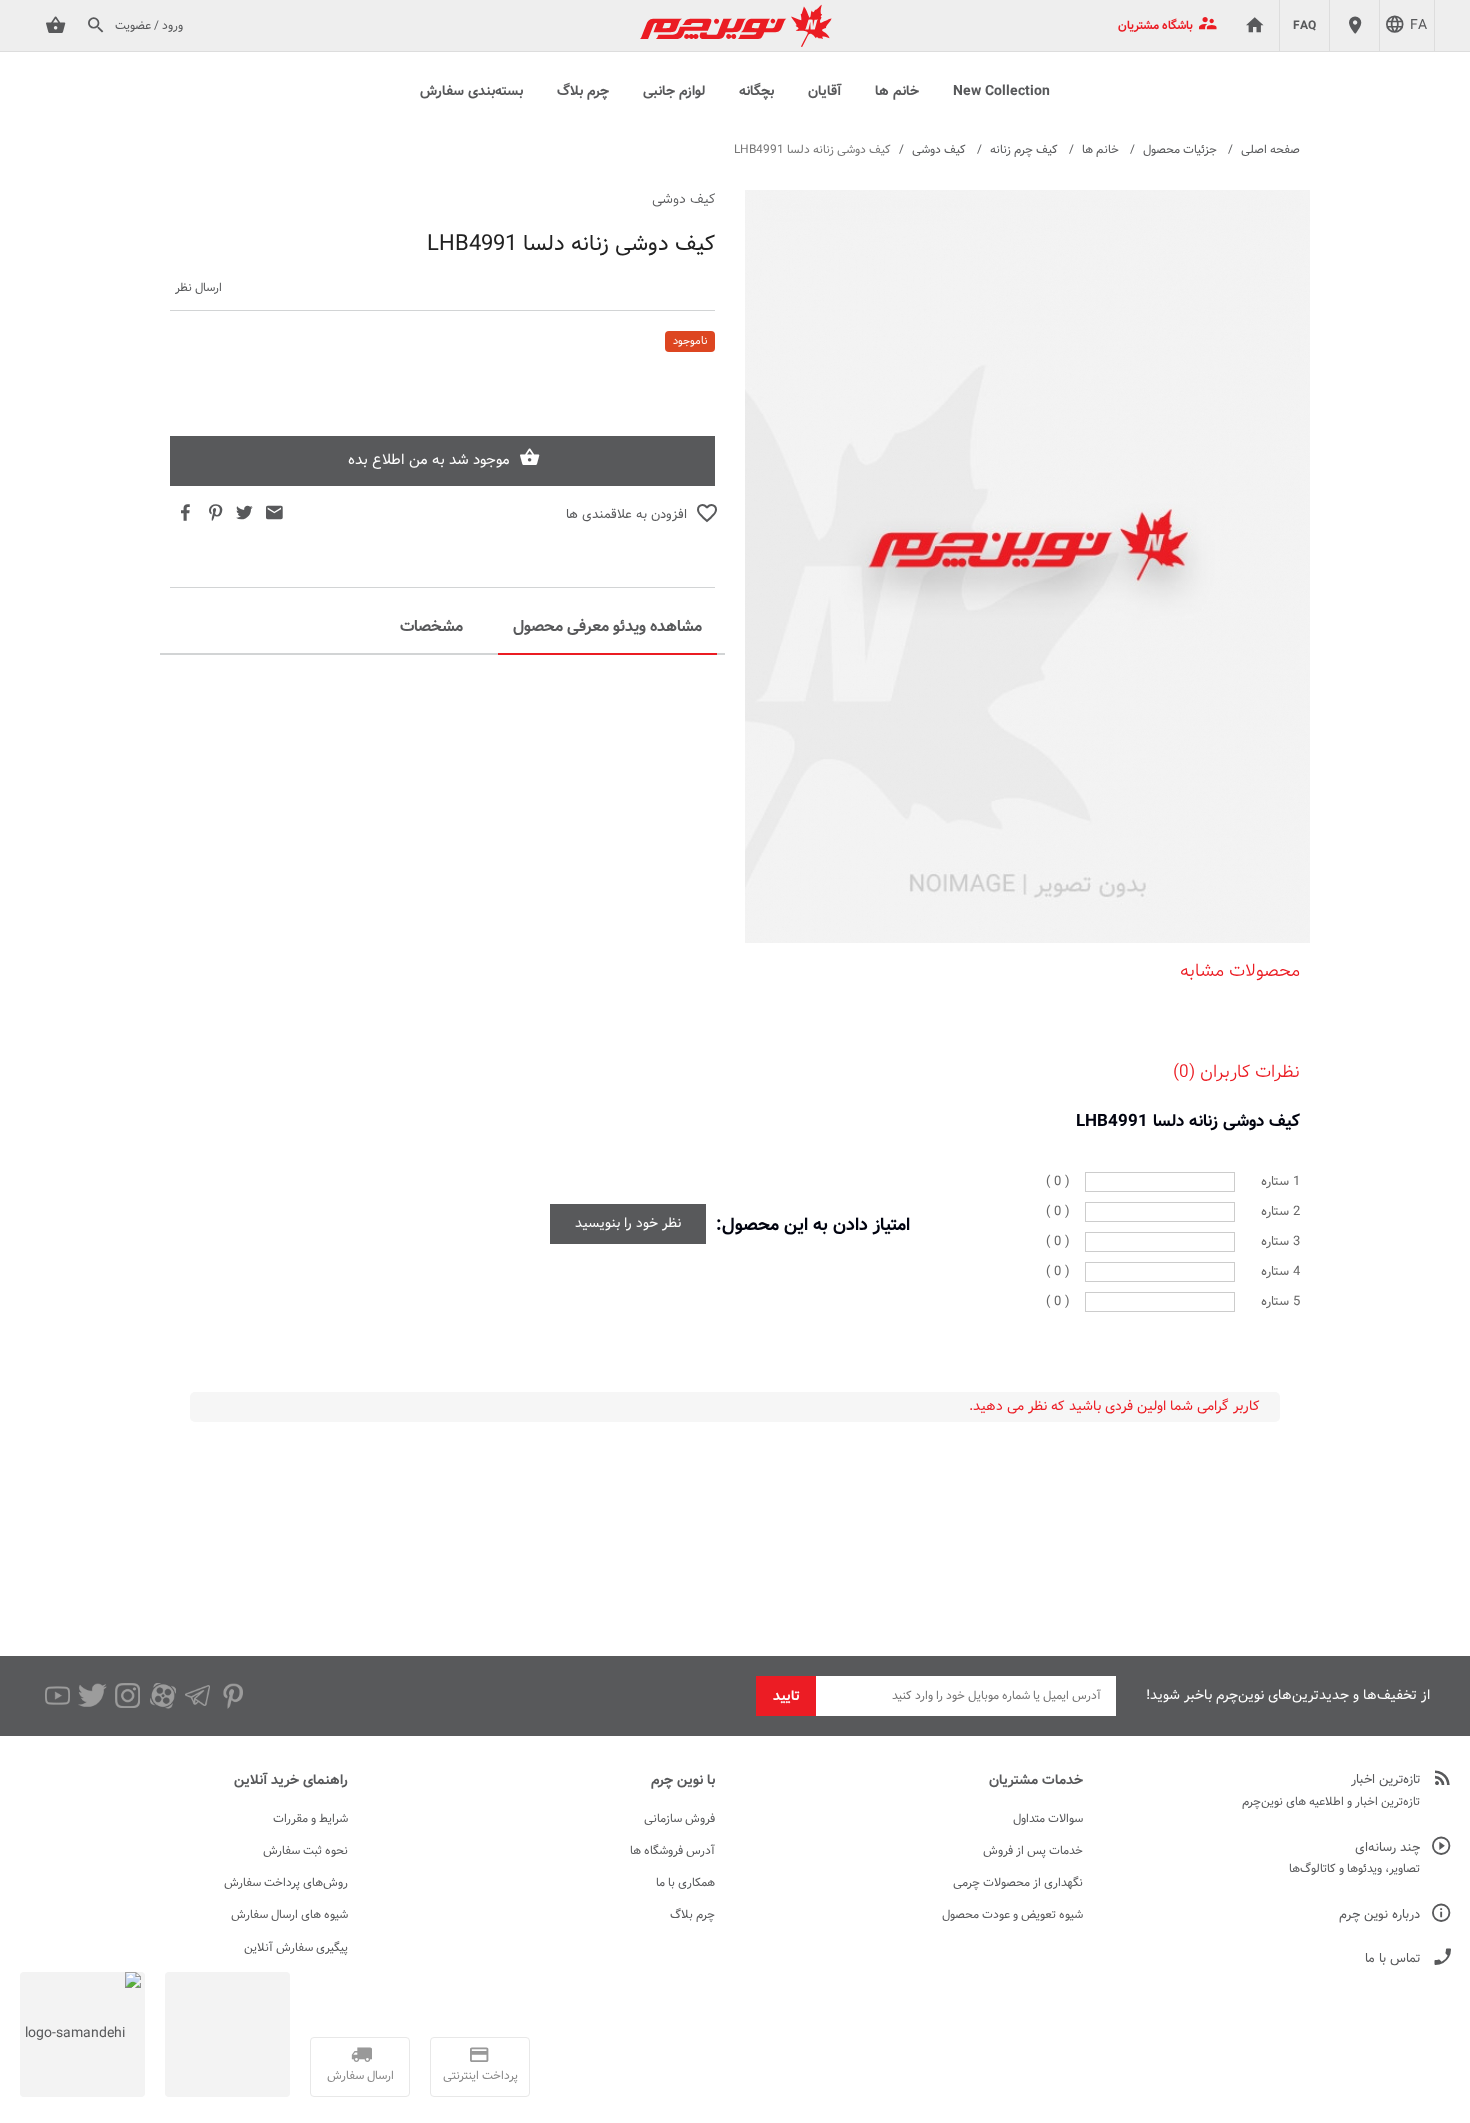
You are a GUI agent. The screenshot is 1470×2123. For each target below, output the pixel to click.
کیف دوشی (939, 150)
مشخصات (431, 627)
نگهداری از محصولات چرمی (1018, 1883)
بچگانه (756, 92)
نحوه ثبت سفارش (305, 1851)
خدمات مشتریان (1036, 1781)
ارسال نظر (198, 288)
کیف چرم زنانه (1024, 150)
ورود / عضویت (149, 26)
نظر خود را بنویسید (628, 1224)
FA (1418, 26)
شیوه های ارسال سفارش (289, 1915)
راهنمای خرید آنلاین (291, 1781)
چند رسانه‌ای (1387, 1848)
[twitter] (92, 1696)
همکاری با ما (685, 1883)
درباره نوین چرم (1379, 1915)
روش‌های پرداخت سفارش (286, 1883)
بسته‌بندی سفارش (471, 92)
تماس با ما (1392, 1959)
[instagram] (127, 1696)
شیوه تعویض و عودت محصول (1012, 1915)
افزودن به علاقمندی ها (626, 515)
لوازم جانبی (674, 92)
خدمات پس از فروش (1033, 1851)
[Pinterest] (232, 1696)
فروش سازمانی (679, 1819)
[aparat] (162, 1696)
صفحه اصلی (1270, 150)
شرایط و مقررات (310, 1819)
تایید (786, 1697)
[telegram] (197, 1696)
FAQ (1304, 26)
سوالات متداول (1048, 1819)
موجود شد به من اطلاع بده (429, 460)
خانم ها (897, 92)
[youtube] (57, 1696)
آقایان (824, 92)
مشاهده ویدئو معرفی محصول (607, 627)
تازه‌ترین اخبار (1385, 1780)
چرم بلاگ (583, 92)
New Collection (1001, 92)
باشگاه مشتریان (1155, 26)
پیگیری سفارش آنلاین (296, 1948)
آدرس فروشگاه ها (672, 1851)
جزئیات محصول (1180, 150)
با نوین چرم (683, 1781)
